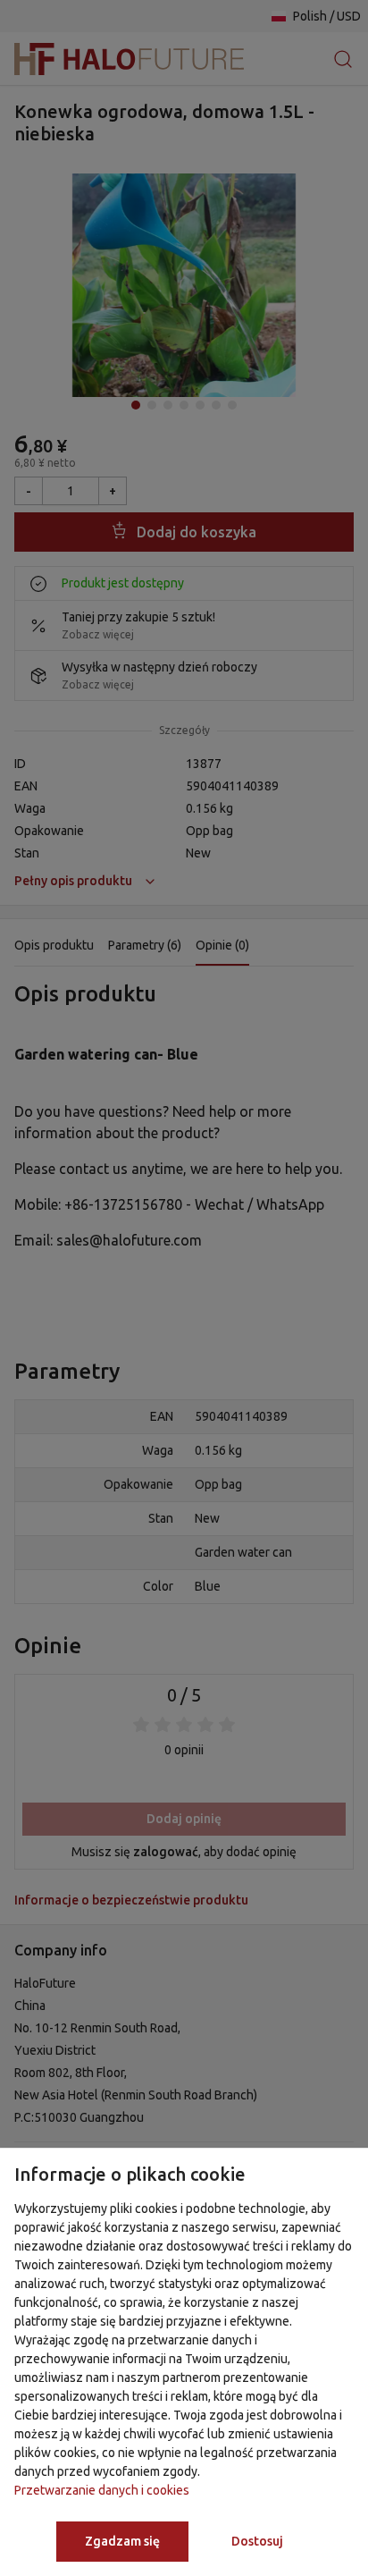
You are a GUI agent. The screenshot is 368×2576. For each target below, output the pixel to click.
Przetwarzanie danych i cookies (102, 2490)
